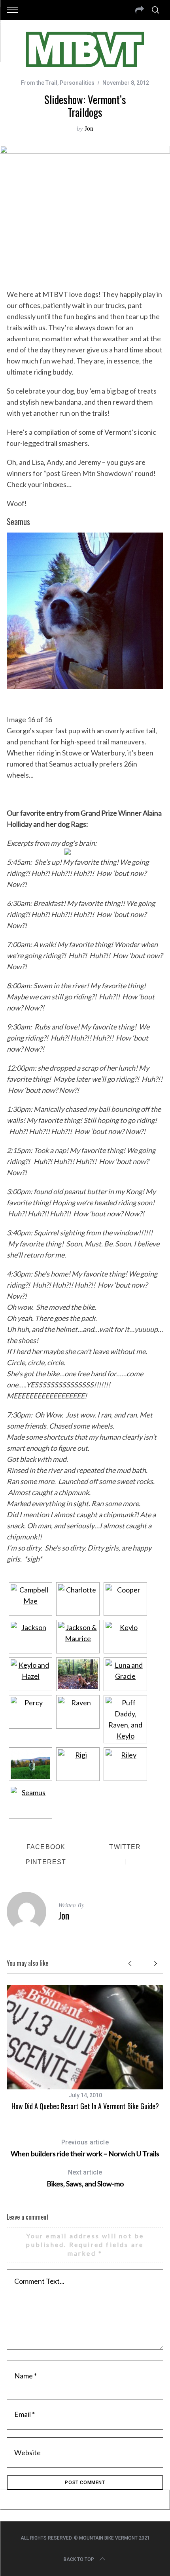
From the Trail (39, 83)
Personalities (77, 83)
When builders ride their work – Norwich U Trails (85, 2148)
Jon (89, 128)
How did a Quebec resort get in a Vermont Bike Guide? (85, 2106)
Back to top (79, 2559)
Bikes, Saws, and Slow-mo (85, 2178)
